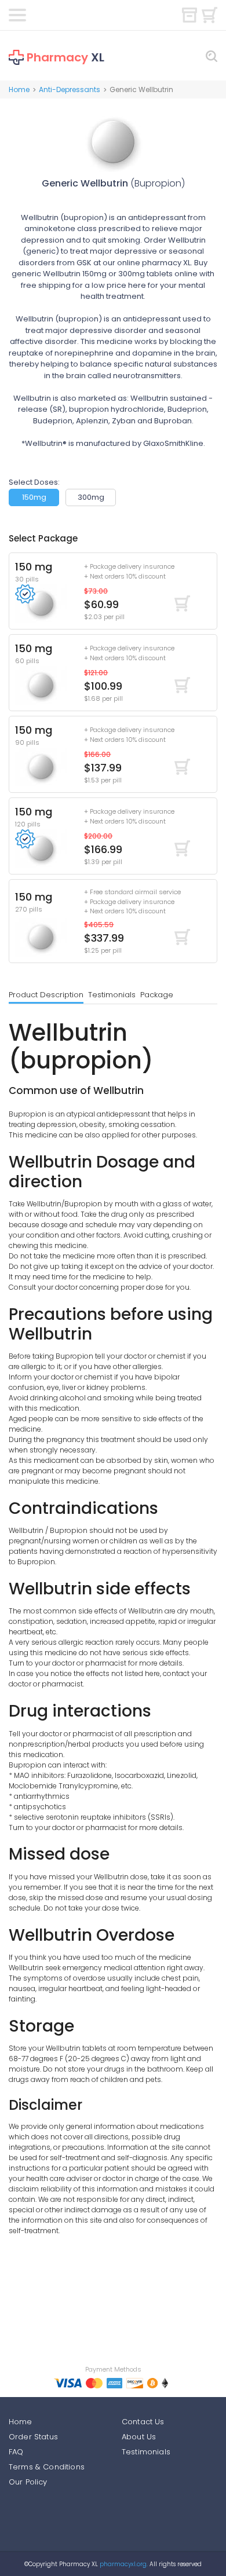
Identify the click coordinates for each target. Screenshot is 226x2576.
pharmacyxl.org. (124, 2564)
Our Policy (28, 2482)
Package (157, 995)
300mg (91, 497)
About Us (139, 2437)
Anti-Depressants (70, 89)
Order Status (33, 2437)
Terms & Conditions (47, 2467)
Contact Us (143, 2422)
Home (19, 89)
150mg (34, 497)
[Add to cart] (182, 603)
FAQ (16, 2452)
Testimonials (112, 995)
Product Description (46, 995)
